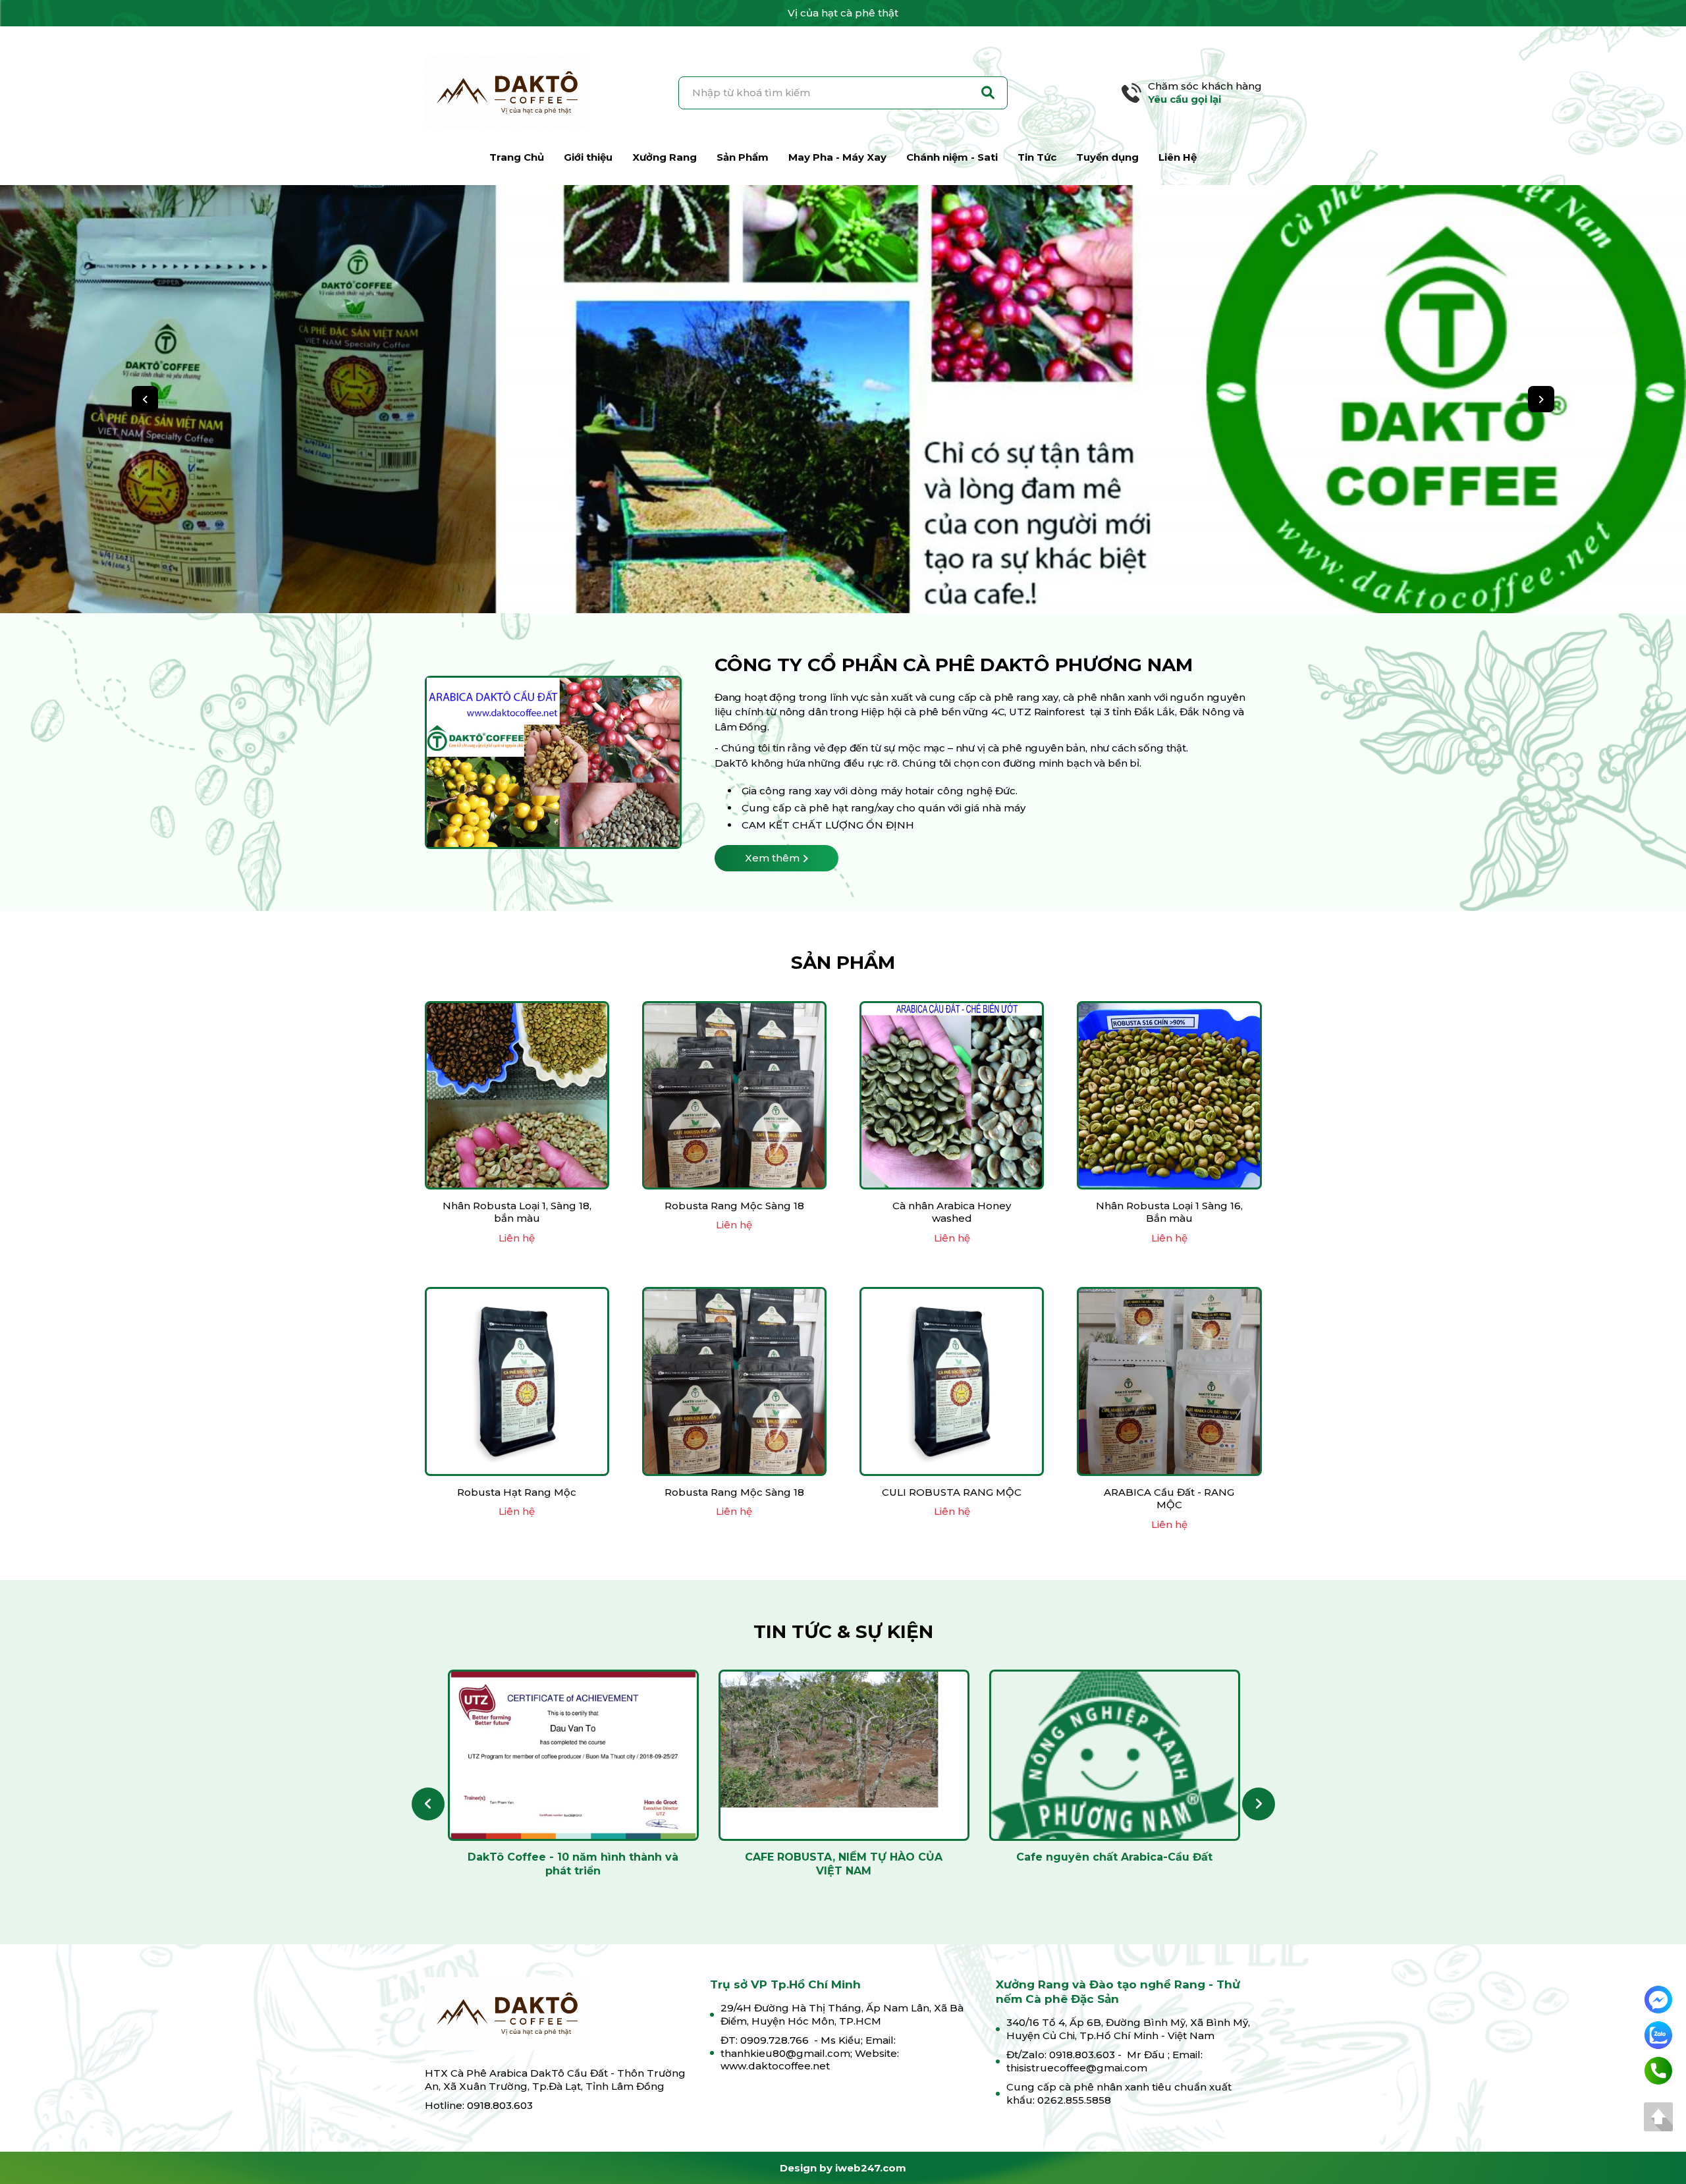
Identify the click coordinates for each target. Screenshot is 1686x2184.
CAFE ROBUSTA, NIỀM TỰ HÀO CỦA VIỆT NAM (844, 1864)
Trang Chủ (517, 157)
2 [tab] (819, 578)
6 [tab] (867, 578)
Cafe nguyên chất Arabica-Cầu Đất (1114, 1857)
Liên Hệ (1178, 157)
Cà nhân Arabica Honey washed (952, 1212)
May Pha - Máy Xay (837, 157)
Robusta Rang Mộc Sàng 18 (734, 1206)
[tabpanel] (843, 399)
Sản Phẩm (743, 157)
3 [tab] (831, 578)
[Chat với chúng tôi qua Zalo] (1658, 2034)
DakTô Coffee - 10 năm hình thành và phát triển (573, 1864)
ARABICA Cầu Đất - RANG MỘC (1169, 1499)
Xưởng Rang (665, 157)
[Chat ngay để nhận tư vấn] (1658, 1999)
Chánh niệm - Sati (952, 157)
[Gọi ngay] (1658, 2070)
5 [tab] (855, 578)
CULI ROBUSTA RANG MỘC (952, 1492)
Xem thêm (772, 858)
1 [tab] (807, 578)
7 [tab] (879, 578)
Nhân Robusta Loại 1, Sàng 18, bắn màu (517, 1212)
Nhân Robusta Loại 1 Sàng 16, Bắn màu (1169, 1212)
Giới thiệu (588, 157)
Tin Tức (1037, 157)
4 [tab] (843, 578)
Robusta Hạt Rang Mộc (517, 1492)
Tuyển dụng (1107, 157)
